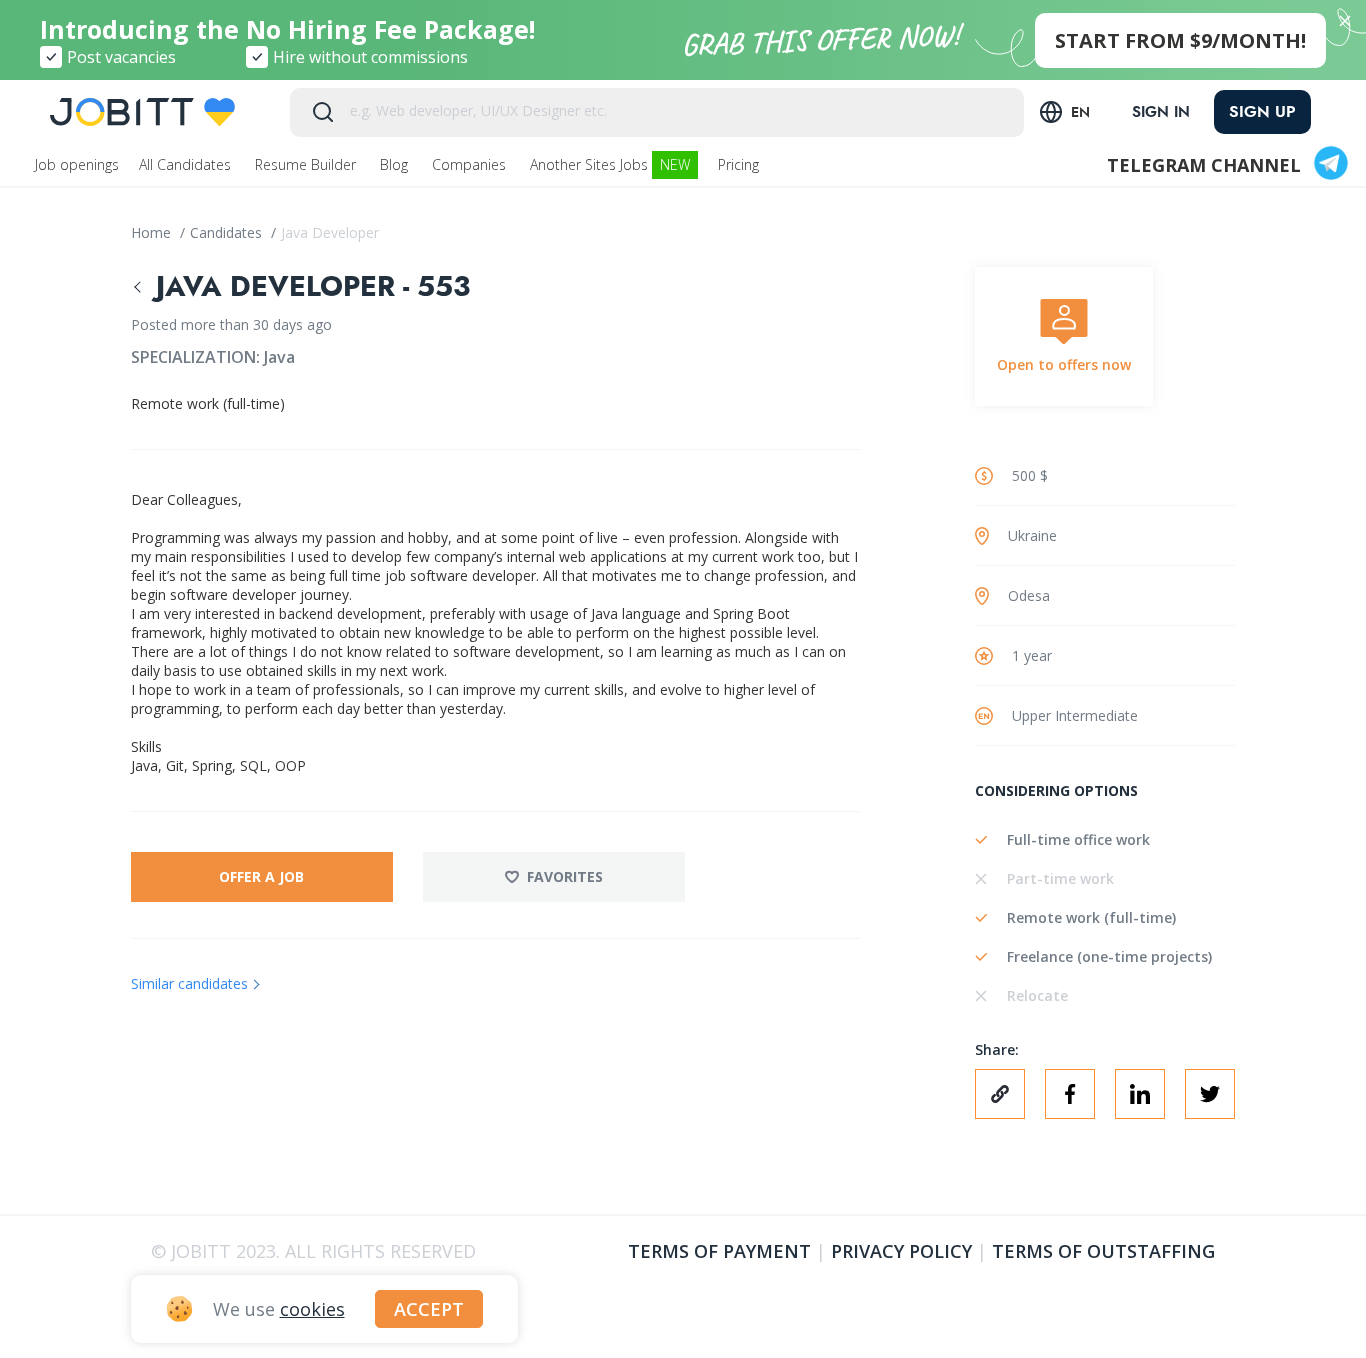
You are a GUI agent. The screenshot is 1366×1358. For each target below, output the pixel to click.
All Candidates (187, 164)
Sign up (1262, 111)
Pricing (740, 164)
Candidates (228, 232)
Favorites (565, 876)
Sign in (1161, 112)
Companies (471, 164)
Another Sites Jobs (610, 164)
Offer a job (261, 876)
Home (153, 232)
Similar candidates (189, 983)
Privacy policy (901, 1251)
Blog (396, 164)
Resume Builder (307, 164)
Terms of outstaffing (1103, 1251)
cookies (312, 1309)
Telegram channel (1204, 165)
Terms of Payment (719, 1251)
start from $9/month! (1180, 40)
